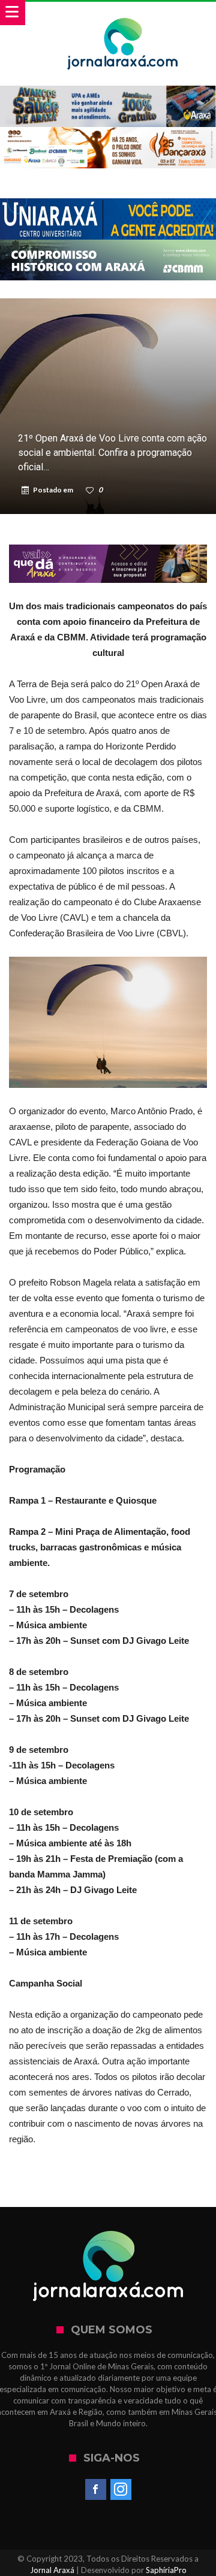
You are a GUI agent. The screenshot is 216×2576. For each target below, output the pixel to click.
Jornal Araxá (52, 2570)
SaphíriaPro (166, 2570)
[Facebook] (96, 2490)
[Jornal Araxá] (123, 13)
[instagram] (121, 2490)
